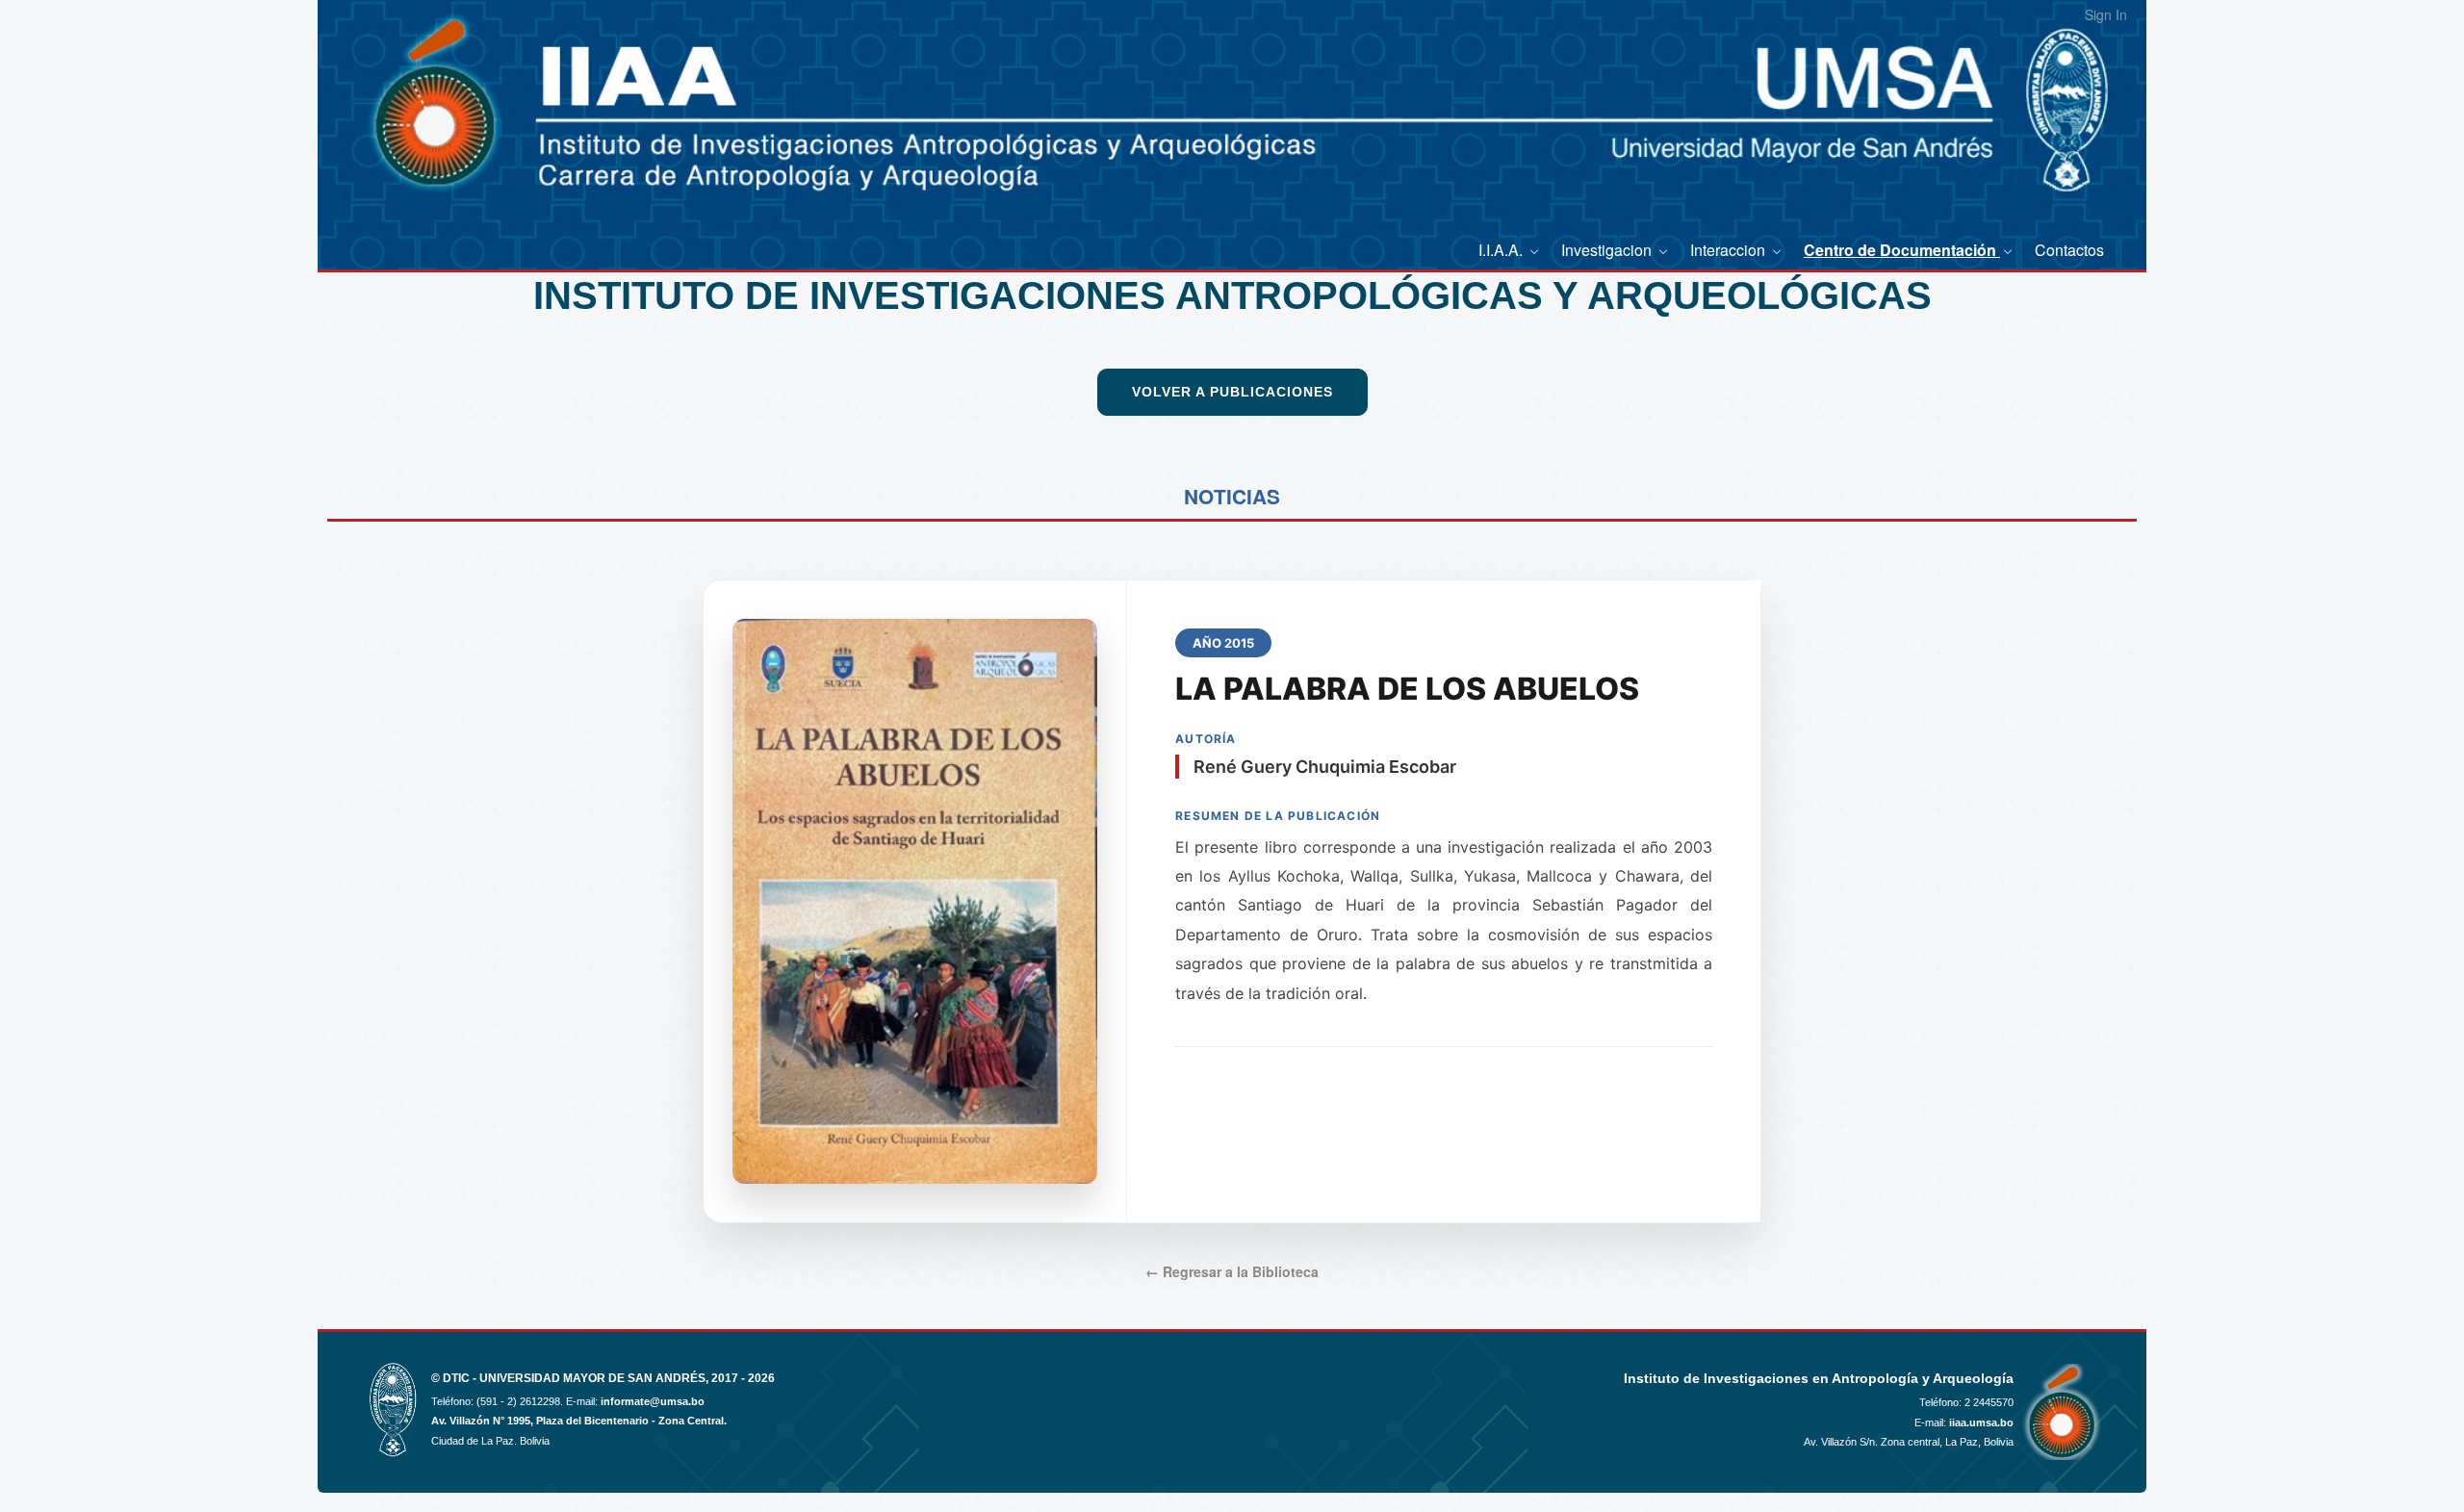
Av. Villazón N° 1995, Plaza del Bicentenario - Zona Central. (579, 1421)
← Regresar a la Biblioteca (1232, 1271)
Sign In (2106, 14)
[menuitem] (1510, 250)
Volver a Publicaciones (1232, 392)
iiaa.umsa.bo (1981, 1422)
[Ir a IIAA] (412, 105)
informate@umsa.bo (653, 1401)
